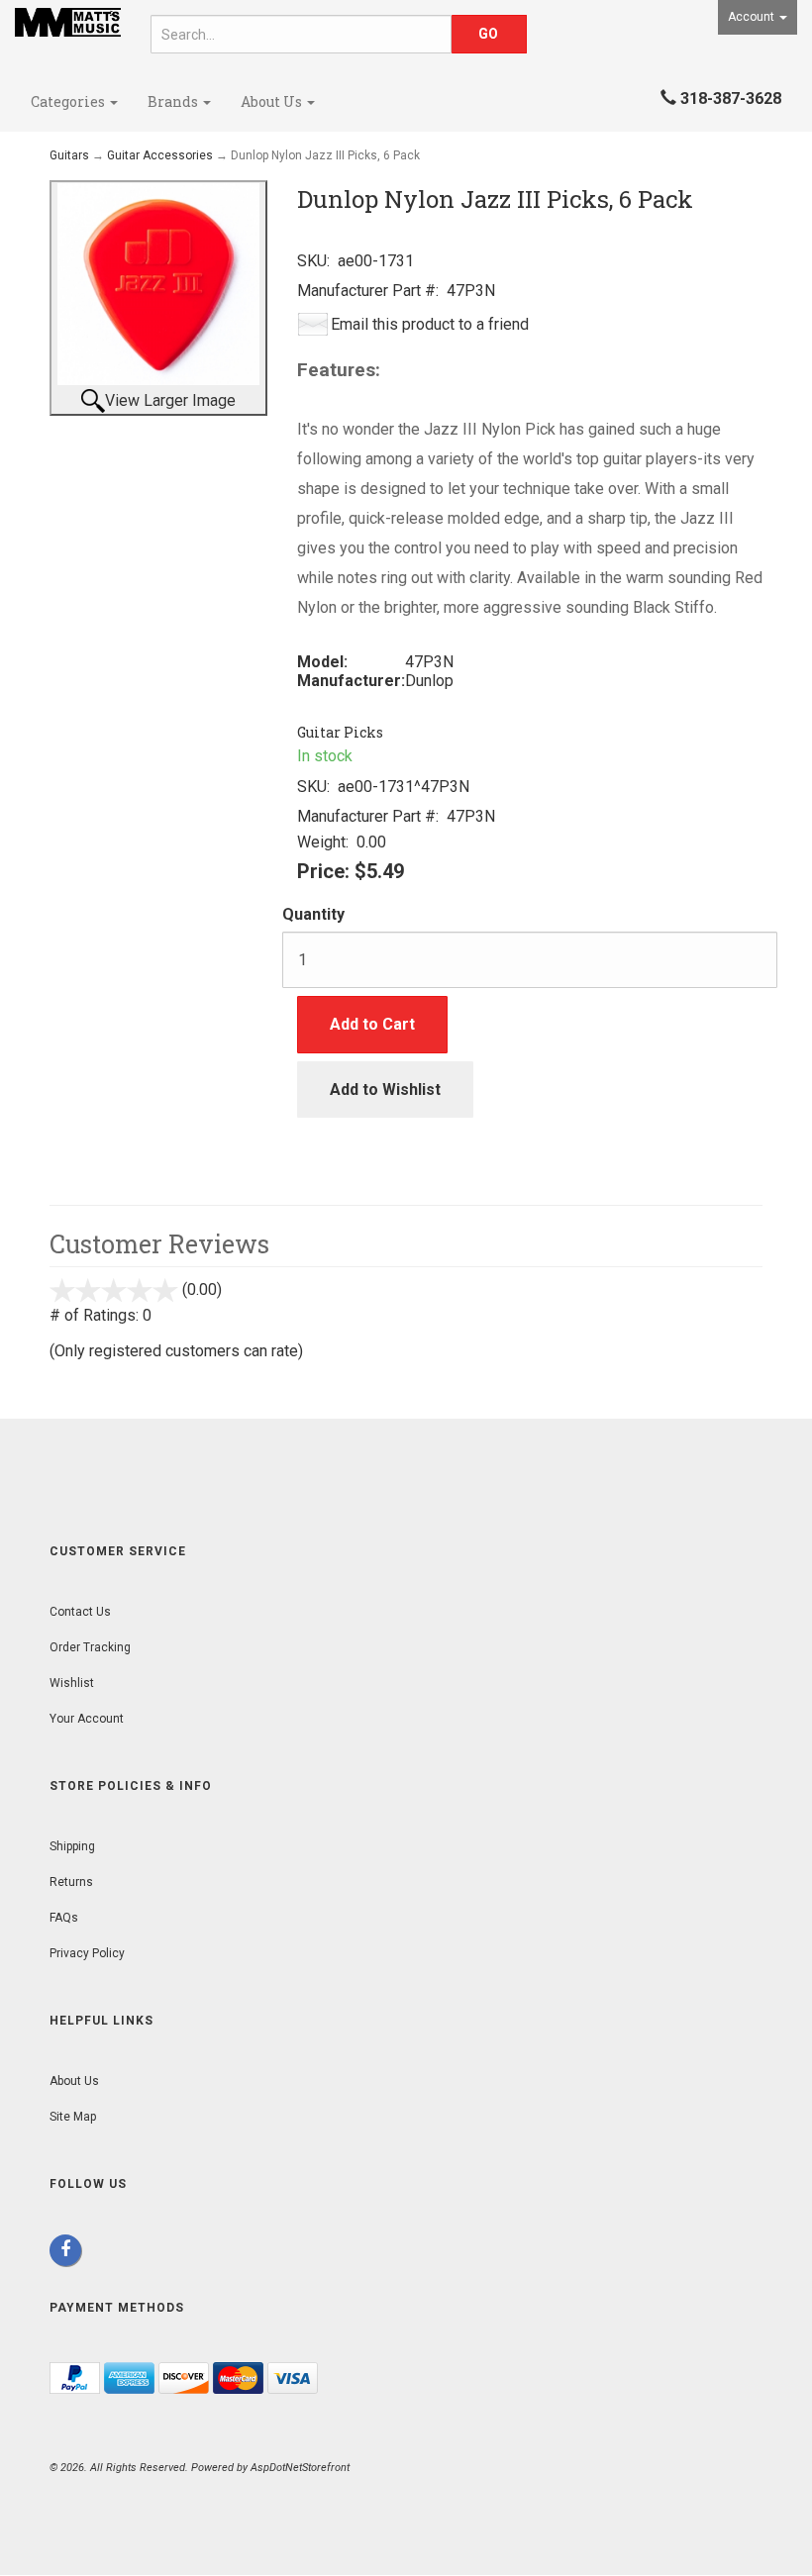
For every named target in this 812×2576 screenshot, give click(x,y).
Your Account (87, 1719)
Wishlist (72, 1683)
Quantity (313, 914)
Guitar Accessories (160, 155)
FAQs (64, 1918)
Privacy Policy (87, 1953)
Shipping (72, 1846)
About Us (273, 101)
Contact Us (80, 1612)
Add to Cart (372, 1024)
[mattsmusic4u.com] (68, 22)
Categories (69, 101)
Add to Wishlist (385, 1090)
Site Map (73, 2117)
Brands (174, 101)
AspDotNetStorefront (300, 2468)
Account (753, 17)
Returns (71, 1882)
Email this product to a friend (430, 324)
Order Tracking (90, 1647)
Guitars (69, 155)
